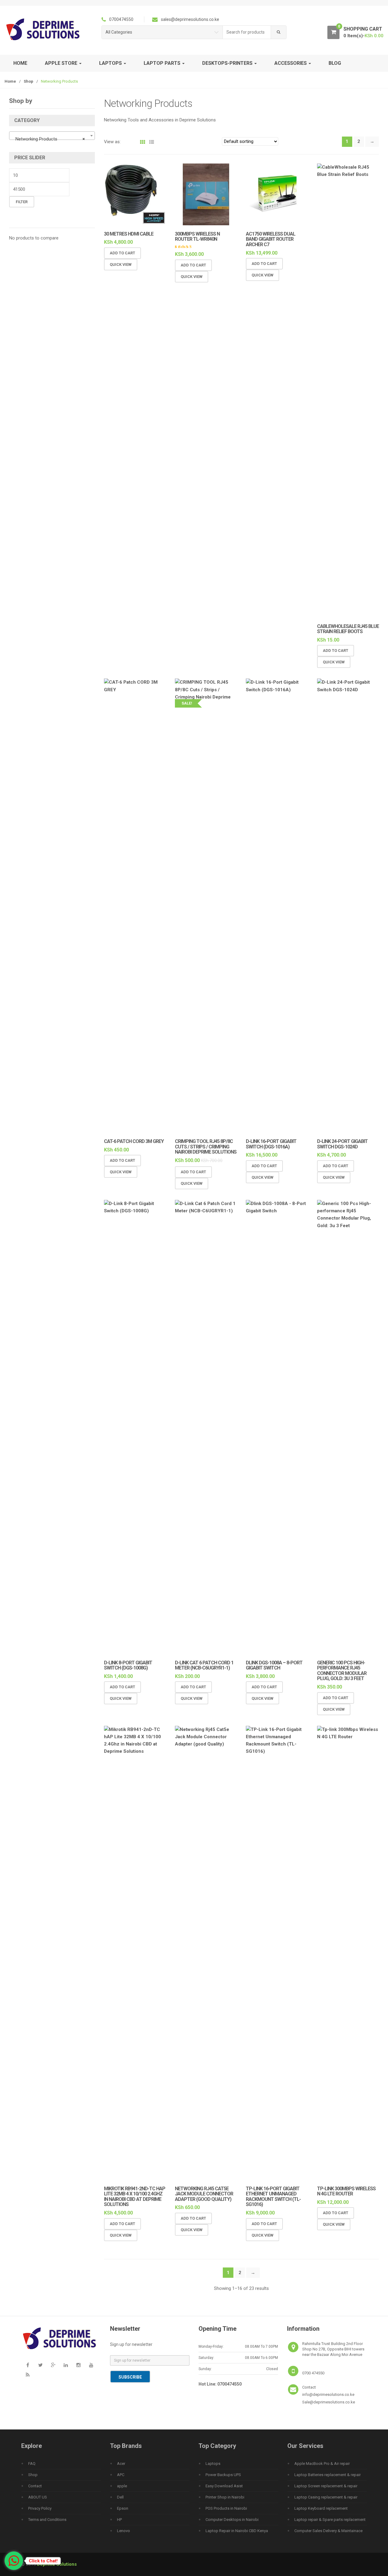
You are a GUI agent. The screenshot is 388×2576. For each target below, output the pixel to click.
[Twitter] (40, 2365)
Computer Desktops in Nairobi (232, 2520)
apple (122, 2486)
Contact (35, 2486)
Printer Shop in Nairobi (225, 2497)
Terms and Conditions (47, 2520)
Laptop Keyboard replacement (321, 2508)
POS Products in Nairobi (226, 2508)
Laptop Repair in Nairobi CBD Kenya (237, 2531)
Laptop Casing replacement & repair (326, 2497)
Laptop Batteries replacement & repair (328, 2475)
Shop (28, 81)
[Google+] (53, 2365)
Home (20, 63)
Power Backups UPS (223, 2475)
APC (121, 2475)
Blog (335, 63)
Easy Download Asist (224, 2486)
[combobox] (247, 32)
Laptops (213, 2464)
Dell (120, 2497)
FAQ (32, 2464)
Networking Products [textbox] (50, 139)
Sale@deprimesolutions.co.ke (329, 2402)
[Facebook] (28, 2365)
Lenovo (124, 2531)
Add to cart (122, 253)
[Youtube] (91, 2365)
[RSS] (28, 2375)
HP (119, 2520)
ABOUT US (38, 2497)
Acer (121, 2464)
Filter (22, 202)
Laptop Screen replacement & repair (326, 2486)
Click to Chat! (43, 2561)
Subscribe (130, 2377)
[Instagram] (79, 2365)
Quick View (121, 264)
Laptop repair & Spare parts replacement (330, 2520)
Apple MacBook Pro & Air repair (322, 2464)
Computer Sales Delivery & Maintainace (328, 2531)
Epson (123, 2508)
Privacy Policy (40, 2508)
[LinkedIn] (66, 2365)
